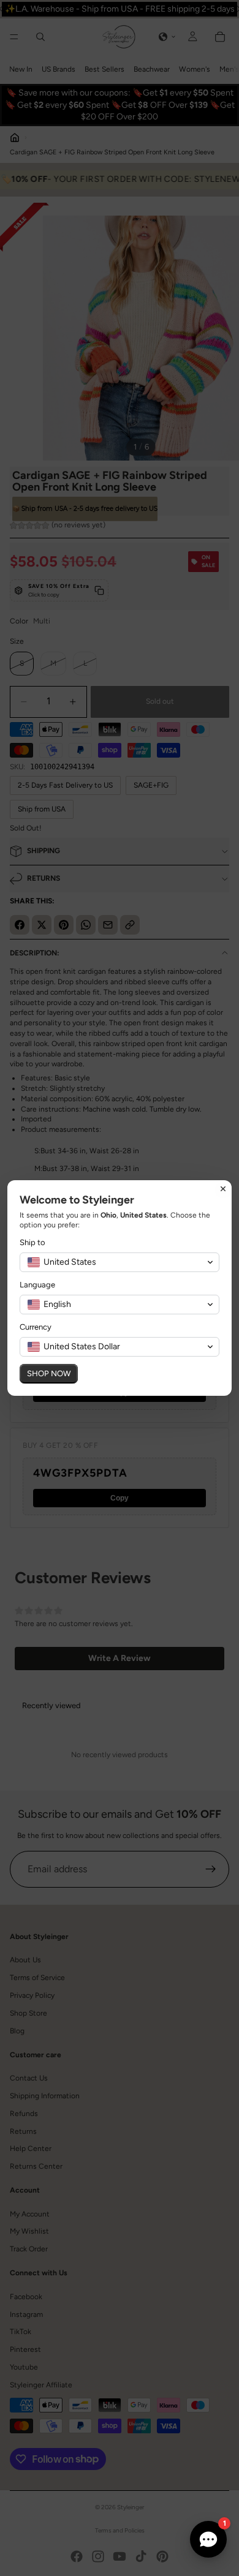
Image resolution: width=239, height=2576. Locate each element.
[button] (120, 1262)
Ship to (32, 1242)
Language (37, 1285)
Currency (36, 1327)
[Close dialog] (223, 1189)
